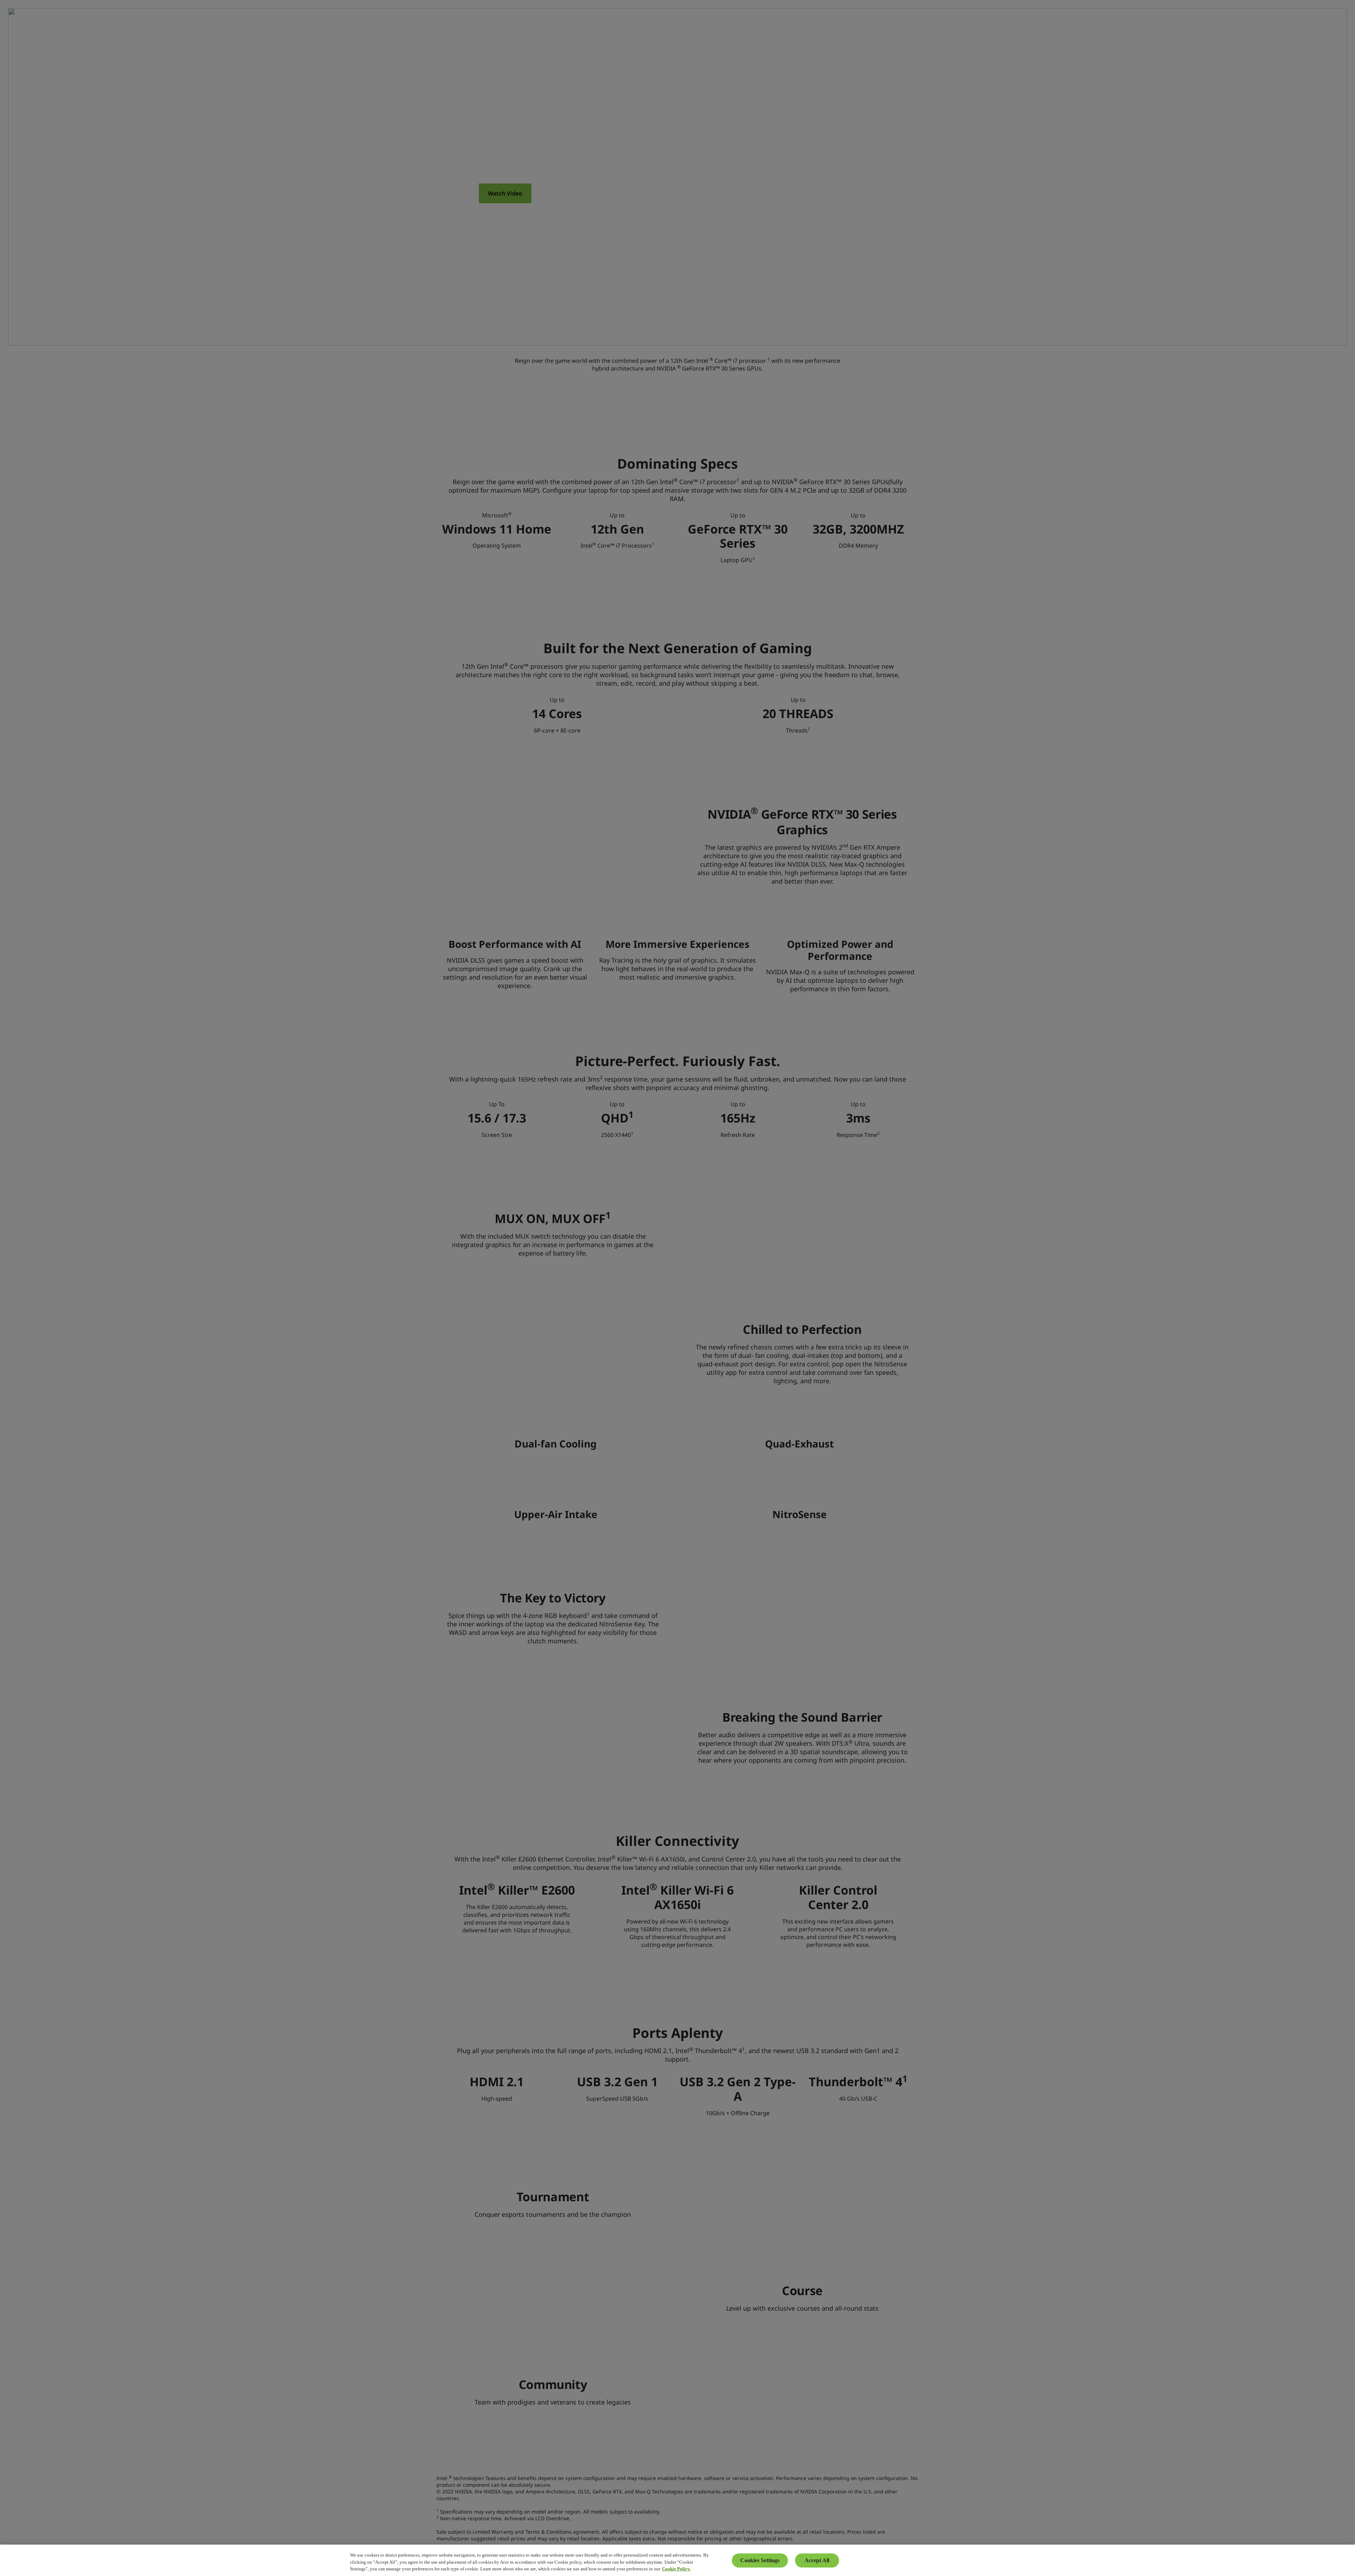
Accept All (817, 2560)
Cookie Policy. (676, 2569)
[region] (677, 2560)
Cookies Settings (760, 2560)
